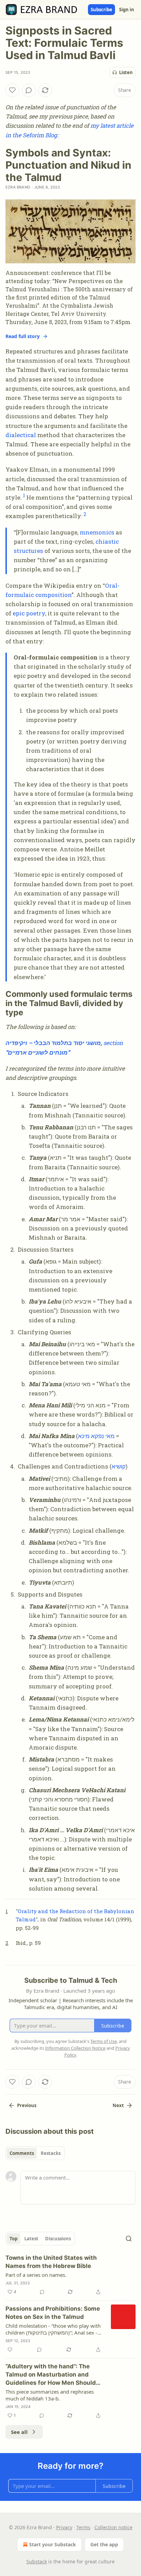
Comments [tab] (22, 2153)
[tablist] (35, 2153)
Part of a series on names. (36, 2275)
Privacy (64, 2527)
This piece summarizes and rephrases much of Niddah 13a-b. (50, 2395)
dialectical (21, 435)
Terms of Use (104, 2041)
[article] (70, 2275)
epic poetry (29, 613)
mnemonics (97, 532)
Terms (83, 2527)
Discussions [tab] (58, 2239)
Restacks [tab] (51, 2153)
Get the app (104, 2544)
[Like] (12, 90)
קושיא (119, 1466)
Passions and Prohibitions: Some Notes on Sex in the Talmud (53, 2313)
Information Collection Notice (75, 2048)
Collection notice (113, 2527)
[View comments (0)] (29, 90)
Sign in (127, 10)
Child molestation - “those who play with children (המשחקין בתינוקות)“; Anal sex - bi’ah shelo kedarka (53, 2329)
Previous (27, 2105)
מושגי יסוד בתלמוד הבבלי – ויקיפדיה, (54, 1043)
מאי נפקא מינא (96, 1436)
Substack (37, 2561)
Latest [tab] (31, 2239)
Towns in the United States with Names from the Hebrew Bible (51, 2262)
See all (19, 2432)
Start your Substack (53, 2544)
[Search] (129, 2239)
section (113, 1043)
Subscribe (101, 10)
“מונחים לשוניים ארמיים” (38, 1052)
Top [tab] (14, 2239)
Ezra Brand (18, 187)
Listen (126, 72)
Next (118, 2105)
